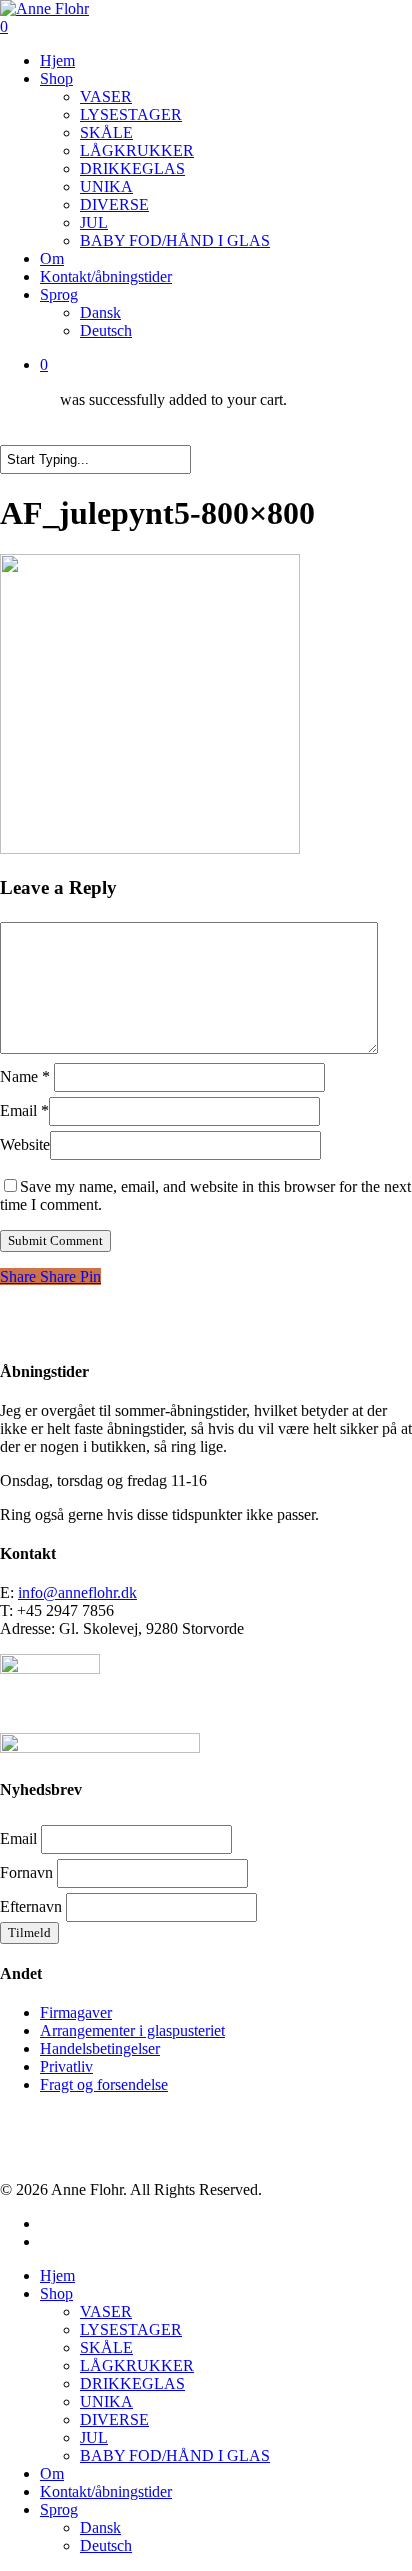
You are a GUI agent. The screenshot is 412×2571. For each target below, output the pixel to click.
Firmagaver (76, 2012)
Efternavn (31, 1906)
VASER (106, 2311)
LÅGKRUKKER (137, 2365)
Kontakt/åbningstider (106, 2491)
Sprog (59, 2509)
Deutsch (106, 2545)
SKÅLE (106, 2347)
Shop (56, 2293)
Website (25, 1144)
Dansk (100, 2527)
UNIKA (106, 2401)
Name (25, 1076)
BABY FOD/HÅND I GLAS (175, 2455)
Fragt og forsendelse (104, 2084)
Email (24, 1110)
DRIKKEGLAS (132, 2383)
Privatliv (66, 2066)
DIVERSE (114, 2419)
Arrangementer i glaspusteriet (132, 2030)
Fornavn (26, 1872)
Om (52, 2473)
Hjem (57, 2275)
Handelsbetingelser (100, 2048)
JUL (94, 2437)
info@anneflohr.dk (77, 1592)
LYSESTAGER (131, 2329)
